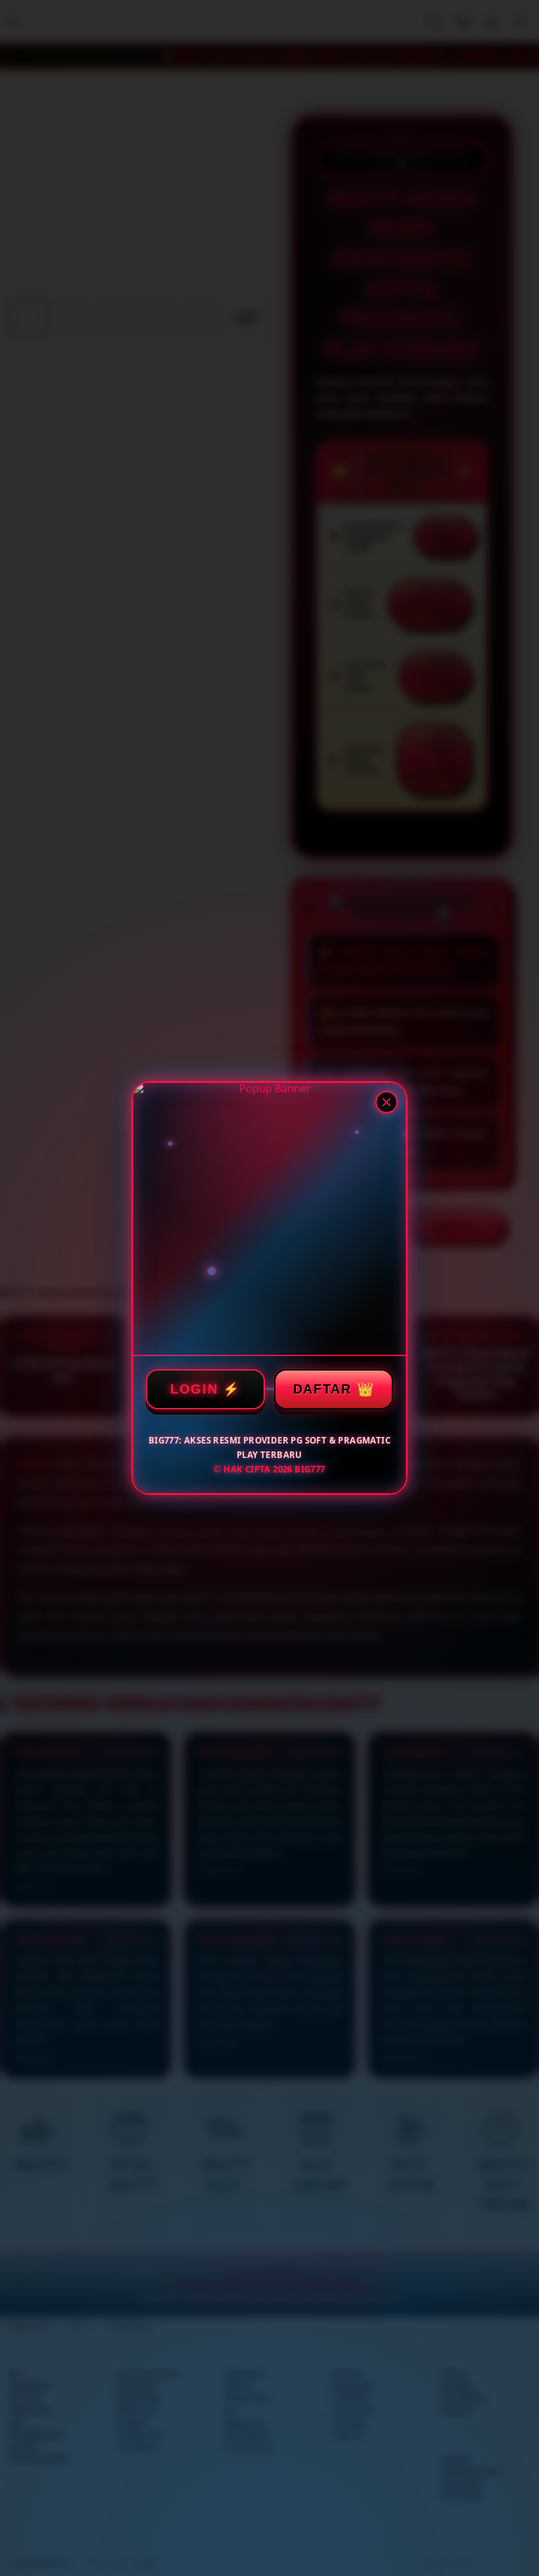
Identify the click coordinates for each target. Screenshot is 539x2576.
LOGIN (194, 1389)
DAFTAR (322, 1389)
